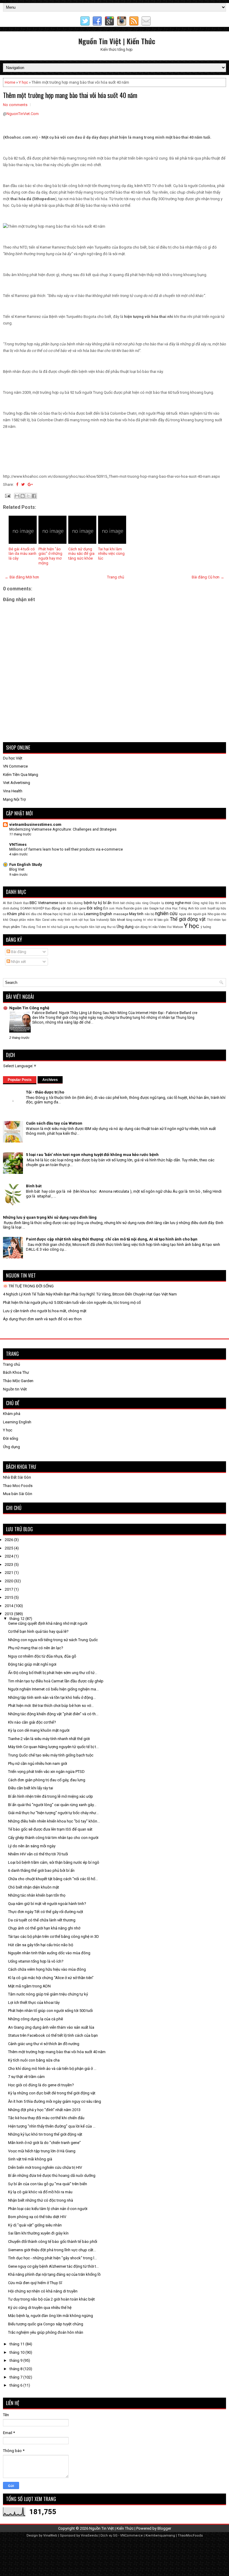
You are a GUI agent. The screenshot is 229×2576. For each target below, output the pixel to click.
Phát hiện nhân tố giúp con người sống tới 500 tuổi (50, 2011)
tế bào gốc (161, 920)
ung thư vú (108, 927)
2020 (9, 1581)
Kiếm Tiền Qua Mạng (21, 775)
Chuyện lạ (157, 903)
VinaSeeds (89, 2536)
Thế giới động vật (188, 919)
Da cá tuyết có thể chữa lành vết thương (42, 1920)
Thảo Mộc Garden (18, 1381)
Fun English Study (26, 864)
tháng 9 (16, 2360)
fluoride (129, 908)
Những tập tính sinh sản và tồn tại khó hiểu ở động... (52, 1697)
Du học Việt (13, 758)
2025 (9, 1548)
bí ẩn (107, 903)
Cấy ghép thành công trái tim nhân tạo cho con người (53, 1838)
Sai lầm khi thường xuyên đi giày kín (38, 2233)
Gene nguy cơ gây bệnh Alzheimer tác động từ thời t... (53, 2266)
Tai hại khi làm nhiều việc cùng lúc (111, 554)
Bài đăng (18, 952)
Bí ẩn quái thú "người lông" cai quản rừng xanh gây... (52, 1805)
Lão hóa (77, 914)
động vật (59, 908)
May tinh (136, 914)
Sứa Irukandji (100, 920)
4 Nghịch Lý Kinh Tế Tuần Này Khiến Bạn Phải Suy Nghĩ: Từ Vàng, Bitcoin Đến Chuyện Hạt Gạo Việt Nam (90, 1294)
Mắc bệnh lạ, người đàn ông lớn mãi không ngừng (51, 2316)
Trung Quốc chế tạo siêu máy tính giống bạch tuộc (51, 1755)
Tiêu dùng (28, 927)
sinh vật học (80, 920)
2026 (9, 1540)
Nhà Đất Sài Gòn (17, 1477)
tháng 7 (16, 2377)
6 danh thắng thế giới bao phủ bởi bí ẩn (41, 1870)
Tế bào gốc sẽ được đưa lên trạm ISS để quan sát (50, 1829)
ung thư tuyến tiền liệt (84, 927)
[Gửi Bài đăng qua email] (7, 495)
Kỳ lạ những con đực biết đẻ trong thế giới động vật (52, 2093)
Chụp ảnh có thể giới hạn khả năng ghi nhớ (44, 1928)
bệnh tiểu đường (71, 903)
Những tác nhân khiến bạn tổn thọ (37, 1895)
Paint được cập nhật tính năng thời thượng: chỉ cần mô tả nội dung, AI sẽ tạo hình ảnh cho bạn (112, 1239)
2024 (9, 1556)
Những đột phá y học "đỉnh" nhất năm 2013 (44, 2110)
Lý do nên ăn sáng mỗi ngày (32, 1846)
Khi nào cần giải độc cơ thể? (32, 1722)
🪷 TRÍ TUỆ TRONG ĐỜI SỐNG (28, 1286)
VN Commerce (15, 766)
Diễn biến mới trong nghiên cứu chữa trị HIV (45, 2167)
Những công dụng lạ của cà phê (35, 2019)
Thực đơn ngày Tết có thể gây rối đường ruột (46, 1912)
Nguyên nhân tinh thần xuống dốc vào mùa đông (49, 1953)
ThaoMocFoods (190, 2536)
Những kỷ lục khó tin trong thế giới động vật (45, 2134)
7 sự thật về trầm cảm (26, 2077)
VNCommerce (131, 2536)
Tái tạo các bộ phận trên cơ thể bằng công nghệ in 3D (54, 1936)
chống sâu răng (137, 903)
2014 (9, 1606)
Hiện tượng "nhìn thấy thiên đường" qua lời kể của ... (52, 2126)
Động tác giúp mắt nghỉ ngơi (32, 1664)
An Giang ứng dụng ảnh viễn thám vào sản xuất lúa (51, 2027)
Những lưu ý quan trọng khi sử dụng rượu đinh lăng (50, 1217)
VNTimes (18, 844)
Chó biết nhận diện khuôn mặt (34, 1887)
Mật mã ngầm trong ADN (29, 1986)
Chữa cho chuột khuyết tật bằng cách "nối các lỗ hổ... (53, 1879)
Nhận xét (18, 962)
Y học (23, 82)
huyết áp (214, 908)
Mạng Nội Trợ (14, 799)
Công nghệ (200, 903)
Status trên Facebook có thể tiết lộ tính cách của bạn (53, 2035)
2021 (9, 1573)
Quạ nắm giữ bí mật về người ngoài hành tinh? (47, 1904)
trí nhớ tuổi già (58, 927)
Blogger (164, 2528)
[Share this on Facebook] (17, 484)
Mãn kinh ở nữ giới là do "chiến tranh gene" (44, 2143)
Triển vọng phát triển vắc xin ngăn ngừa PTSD (46, 1772)
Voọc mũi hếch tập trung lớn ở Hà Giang (42, 2151)
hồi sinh (201, 908)
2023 (9, 1565)
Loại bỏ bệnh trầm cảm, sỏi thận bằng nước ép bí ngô (54, 1862)
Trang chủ (116, 577)
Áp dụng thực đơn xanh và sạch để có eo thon (42, 1319)
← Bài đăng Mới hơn (22, 577)
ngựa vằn (185, 914)
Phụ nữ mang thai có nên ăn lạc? (36, 1648)
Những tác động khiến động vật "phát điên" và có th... (53, 1714)
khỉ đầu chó (34, 914)
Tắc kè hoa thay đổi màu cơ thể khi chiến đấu (46, 2118)
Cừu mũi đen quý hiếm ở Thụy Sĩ (35, 2283)
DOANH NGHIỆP (32, 908)
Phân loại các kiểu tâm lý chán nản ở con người (48, 2209)
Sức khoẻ (117, 920)
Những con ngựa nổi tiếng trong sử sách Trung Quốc (53, 1640)
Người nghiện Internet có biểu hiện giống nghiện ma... (53, 1689)
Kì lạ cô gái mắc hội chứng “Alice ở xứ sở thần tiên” (51, 1978)
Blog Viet (17, 869)
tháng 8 (16, 2369)
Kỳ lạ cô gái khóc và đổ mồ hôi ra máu (40, 2192)
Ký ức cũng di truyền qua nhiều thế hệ (40, 2308)
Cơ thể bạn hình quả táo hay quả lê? (38, 1631)
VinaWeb (50, 2536)
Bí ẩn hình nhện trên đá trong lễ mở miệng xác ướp (51, 1796)
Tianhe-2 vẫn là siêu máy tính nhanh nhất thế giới (49, 1739)
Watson (178, 927)
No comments (15, 105)
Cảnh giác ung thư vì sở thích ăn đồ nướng (44, 2044)
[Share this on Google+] (30, 484)
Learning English (98, 914)
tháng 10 (17, 2352)
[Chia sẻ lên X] (28, 496)
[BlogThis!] (23, 496)
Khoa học (51, 914)
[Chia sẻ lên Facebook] (34, 496)
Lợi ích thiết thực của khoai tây (34, 2003)
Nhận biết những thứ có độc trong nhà (41, 2200)
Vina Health (13, 791)
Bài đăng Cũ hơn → (208, 577)
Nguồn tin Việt (15, 1389)
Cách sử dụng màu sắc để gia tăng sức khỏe (81, 554)
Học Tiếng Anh (183, 908)
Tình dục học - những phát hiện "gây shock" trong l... (52, 2258)
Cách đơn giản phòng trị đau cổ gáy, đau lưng (47, 1780)
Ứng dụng (125, 927)
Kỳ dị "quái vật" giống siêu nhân (35, 2225)
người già (200, 914)
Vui (169, 927)
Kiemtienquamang (160, 2536)
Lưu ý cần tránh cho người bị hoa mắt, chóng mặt (45, 1311)
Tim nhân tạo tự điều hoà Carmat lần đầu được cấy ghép (56, 1681)
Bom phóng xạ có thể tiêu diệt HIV (37, 2217)
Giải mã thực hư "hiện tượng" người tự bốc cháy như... (53, 1813)
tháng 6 (16, 2385)
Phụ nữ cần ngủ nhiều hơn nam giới (38, 1763)
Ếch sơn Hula (113, 908)
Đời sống (94, 908)
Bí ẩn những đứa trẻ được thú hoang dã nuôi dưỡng (52, 2175)
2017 (9, 1589)
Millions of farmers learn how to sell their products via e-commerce (66, 849)
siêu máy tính (60, 920)
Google (154, 908)
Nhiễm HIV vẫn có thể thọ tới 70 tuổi (38, 1854)
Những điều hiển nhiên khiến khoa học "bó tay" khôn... (54, 1821)
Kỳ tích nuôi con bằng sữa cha (34, 2060)
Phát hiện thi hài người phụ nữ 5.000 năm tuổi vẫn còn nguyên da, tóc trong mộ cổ (72, 1302)
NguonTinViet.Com (23, 114)
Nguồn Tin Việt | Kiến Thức (117, 41)
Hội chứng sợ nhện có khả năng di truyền (43, 2291)
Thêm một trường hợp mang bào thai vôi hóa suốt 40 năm (70, 95)
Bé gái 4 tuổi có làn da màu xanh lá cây (23, 554)
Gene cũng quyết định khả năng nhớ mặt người (48, 1623)
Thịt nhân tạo (216, 920)
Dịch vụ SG (109, 2536)
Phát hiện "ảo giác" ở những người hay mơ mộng (50, 556)
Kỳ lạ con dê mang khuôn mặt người (39, 1730)
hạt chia (165, 908)
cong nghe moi (178, 903)
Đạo (48, 908)
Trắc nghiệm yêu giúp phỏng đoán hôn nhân (46, 2332)
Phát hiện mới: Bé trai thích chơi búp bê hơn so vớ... (51, 1706)
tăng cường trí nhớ (139, 920)
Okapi (14, 920)
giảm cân (141, 908)
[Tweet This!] (23, 484)
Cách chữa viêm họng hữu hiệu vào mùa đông (47, 1969)
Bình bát (119, 903)
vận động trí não (146, 927)
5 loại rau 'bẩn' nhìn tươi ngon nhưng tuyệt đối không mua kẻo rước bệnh (92, 1155)
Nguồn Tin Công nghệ (29, 1008)
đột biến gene (76, 908)
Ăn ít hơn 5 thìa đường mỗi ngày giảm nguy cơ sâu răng (55, 2101)
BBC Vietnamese (44, 903)
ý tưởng (206, 927)
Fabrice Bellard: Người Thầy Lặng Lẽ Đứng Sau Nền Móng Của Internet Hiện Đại (98, 1013)
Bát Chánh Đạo (18, 903)
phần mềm (27, 920)
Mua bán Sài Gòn (18, 1494)
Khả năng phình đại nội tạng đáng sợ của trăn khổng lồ (54, 2274)
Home (10, 82)
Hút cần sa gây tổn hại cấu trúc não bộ (41, 1945)
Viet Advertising (17, 783)
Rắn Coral (42, 920)
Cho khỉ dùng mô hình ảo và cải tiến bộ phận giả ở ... (52, 2069)
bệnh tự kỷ (93, 903)
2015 (9, 1597)
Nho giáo (214, 914)
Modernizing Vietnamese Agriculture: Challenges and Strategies (63, 829)
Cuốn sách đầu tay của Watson (54, 1123)
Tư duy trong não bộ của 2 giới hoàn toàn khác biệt (51, 2299)
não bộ (149, 914)
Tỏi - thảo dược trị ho (45, 1092)
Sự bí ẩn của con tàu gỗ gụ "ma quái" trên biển (48, 2184)
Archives (50, 1080)
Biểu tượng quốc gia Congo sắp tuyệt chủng (46, 2324)
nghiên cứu (166, 914)
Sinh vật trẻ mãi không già (30, 2159)
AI (4, 903)
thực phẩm (11, 927)
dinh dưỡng (11, 908)
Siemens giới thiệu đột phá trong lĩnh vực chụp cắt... (52, 2250)
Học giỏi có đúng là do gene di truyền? (41, 2085)
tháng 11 (17, 2344)
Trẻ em (41, 927)
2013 (9, 1614)
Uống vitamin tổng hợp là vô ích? (36, 1961)
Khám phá (16, 914)
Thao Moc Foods (18, 1486)
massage (121, 914)
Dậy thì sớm (217, 903)
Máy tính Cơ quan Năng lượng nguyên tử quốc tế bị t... (53, 1747)
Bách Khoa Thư (16, 1372)
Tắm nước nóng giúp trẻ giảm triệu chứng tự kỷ (48, 1994)
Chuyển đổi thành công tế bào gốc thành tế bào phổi (53, 2242)
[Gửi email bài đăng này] (17, 496)
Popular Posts (20, 1080)
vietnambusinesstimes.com (35, 824)
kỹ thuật (65, 914)
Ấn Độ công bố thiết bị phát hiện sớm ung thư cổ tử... (53, 1673)
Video (162, 927)
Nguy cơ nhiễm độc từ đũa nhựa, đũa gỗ (42, 1656)
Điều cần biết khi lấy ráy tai (31, 1788)
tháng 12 (17, 1619)
